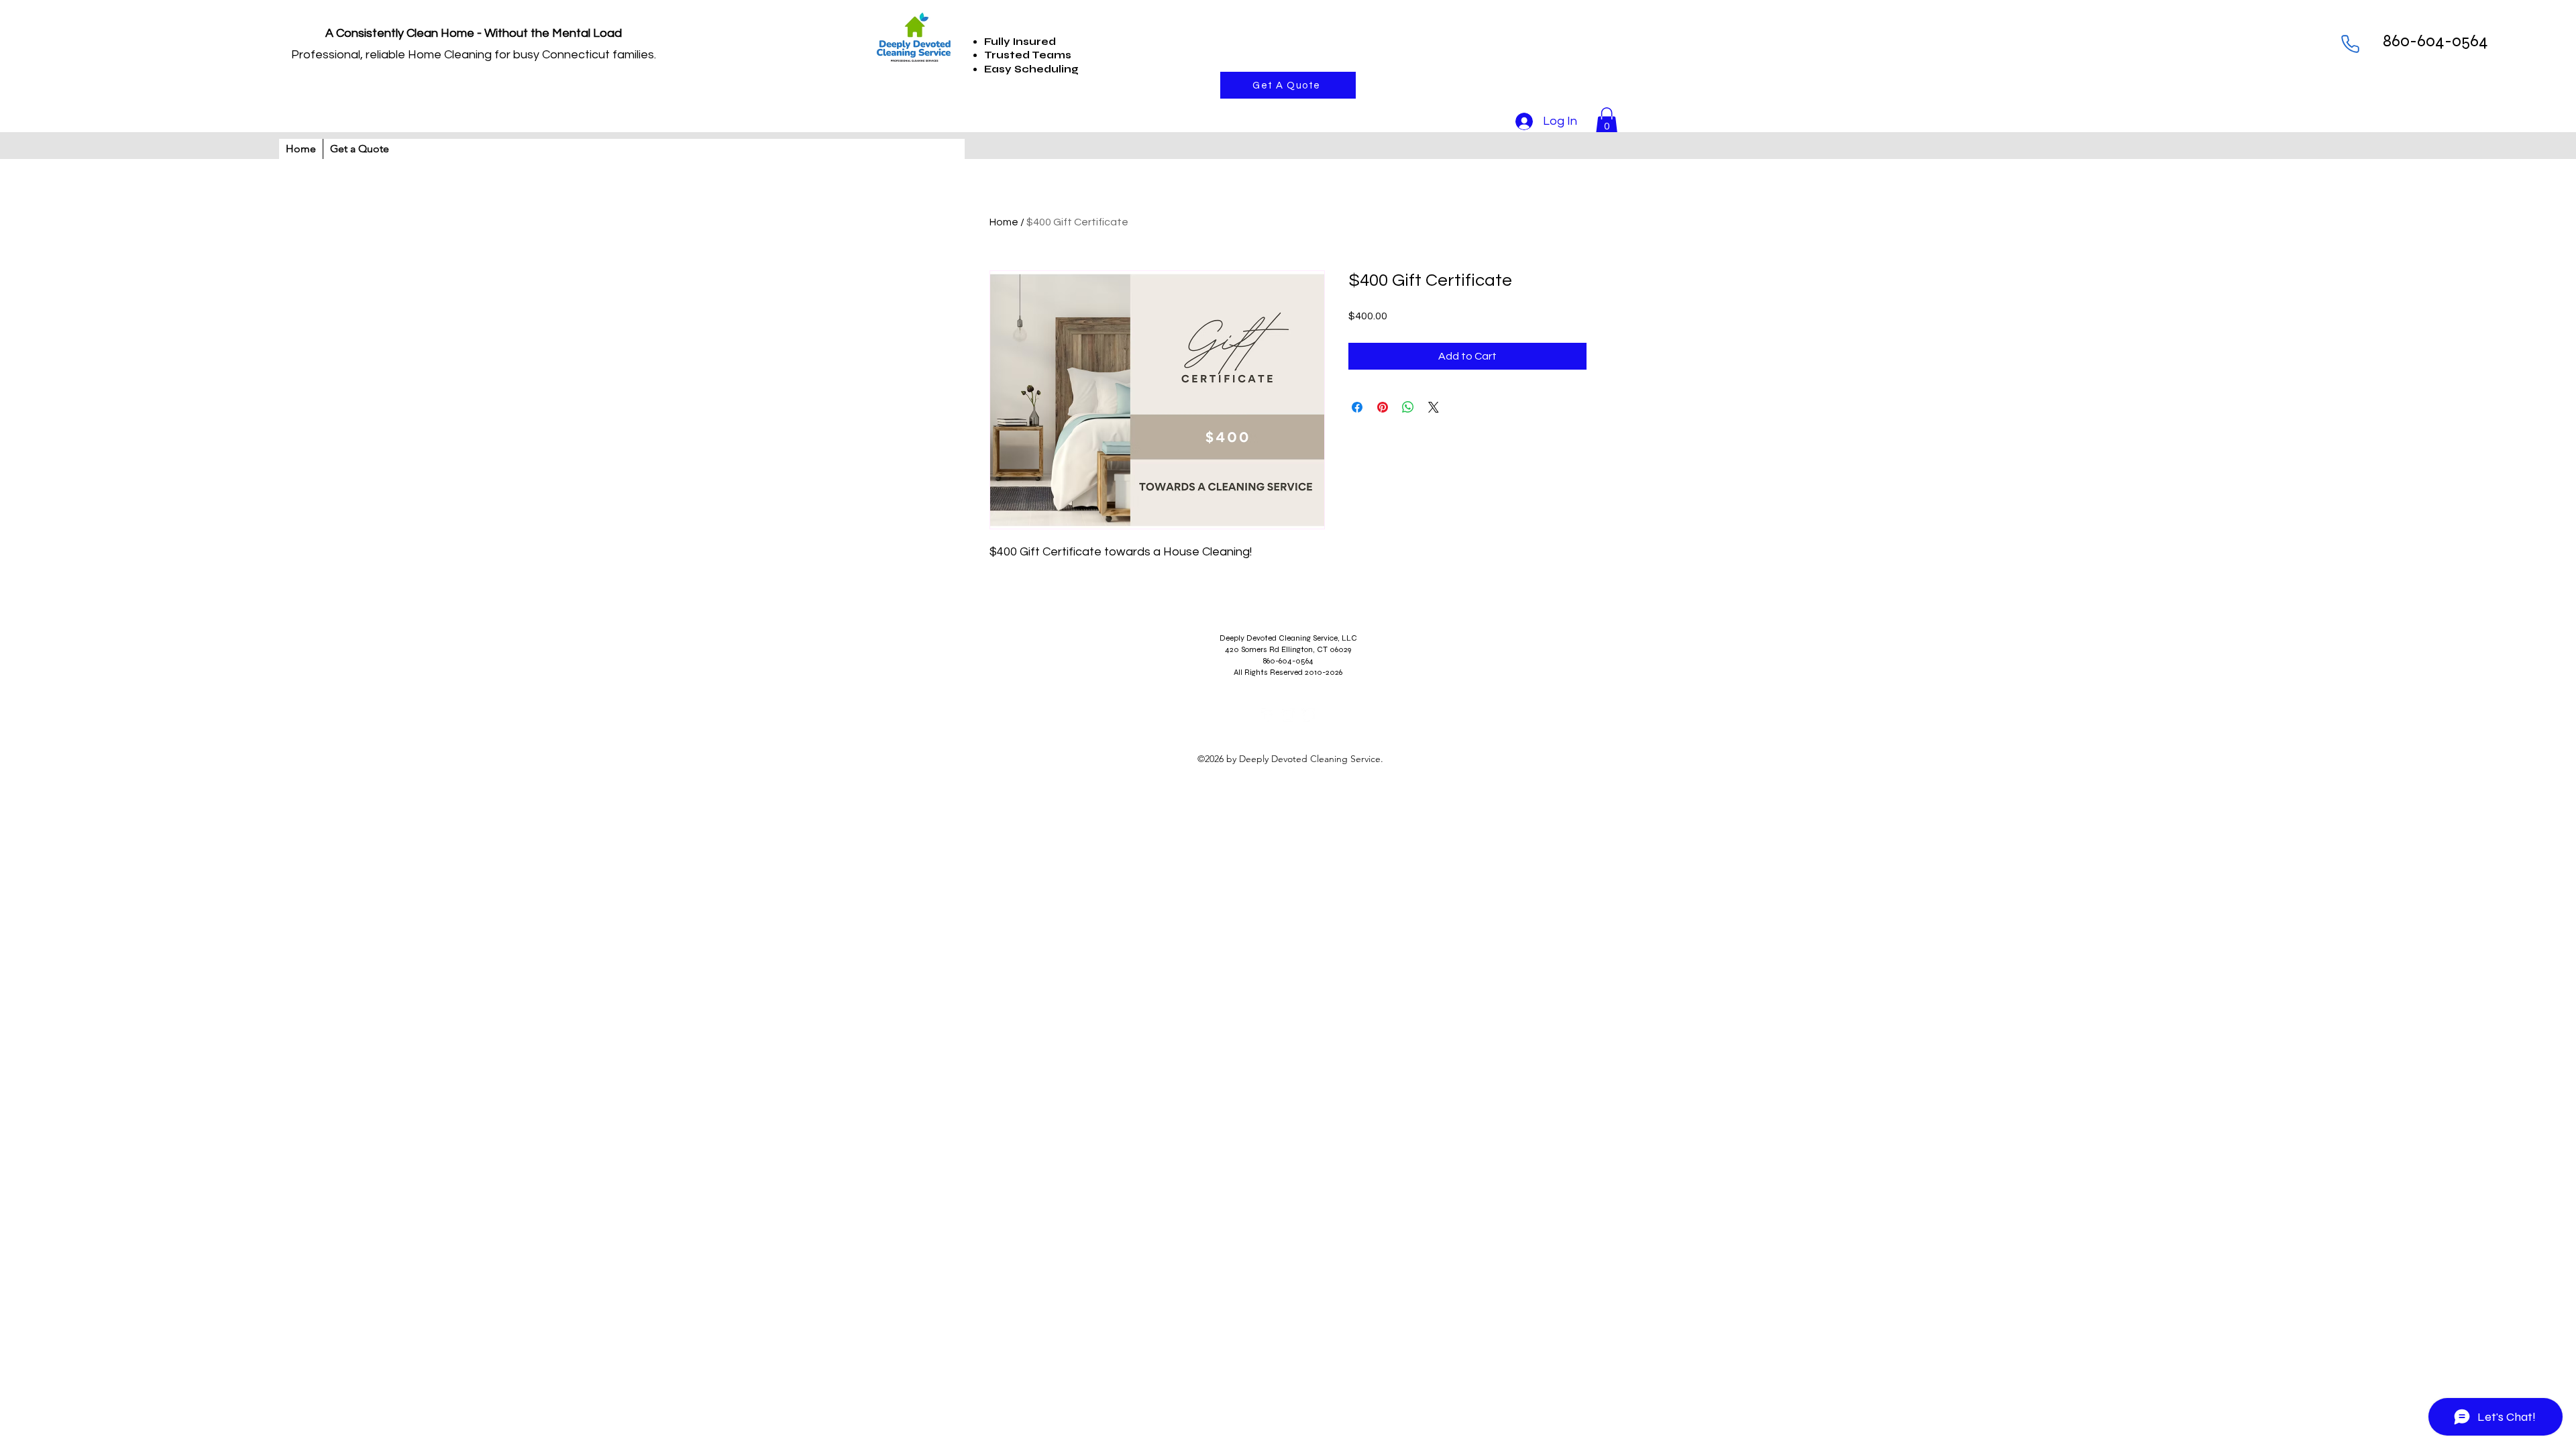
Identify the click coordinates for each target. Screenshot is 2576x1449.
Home (1004, 222)
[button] (1607, 121)
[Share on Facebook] (1357, 407)
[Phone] (2350, 44)
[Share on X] (1434, 407)
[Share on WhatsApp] (1408, 407)
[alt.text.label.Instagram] (1288, 715)
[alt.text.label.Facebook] (1268, 715)
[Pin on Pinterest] (1383, 407)
